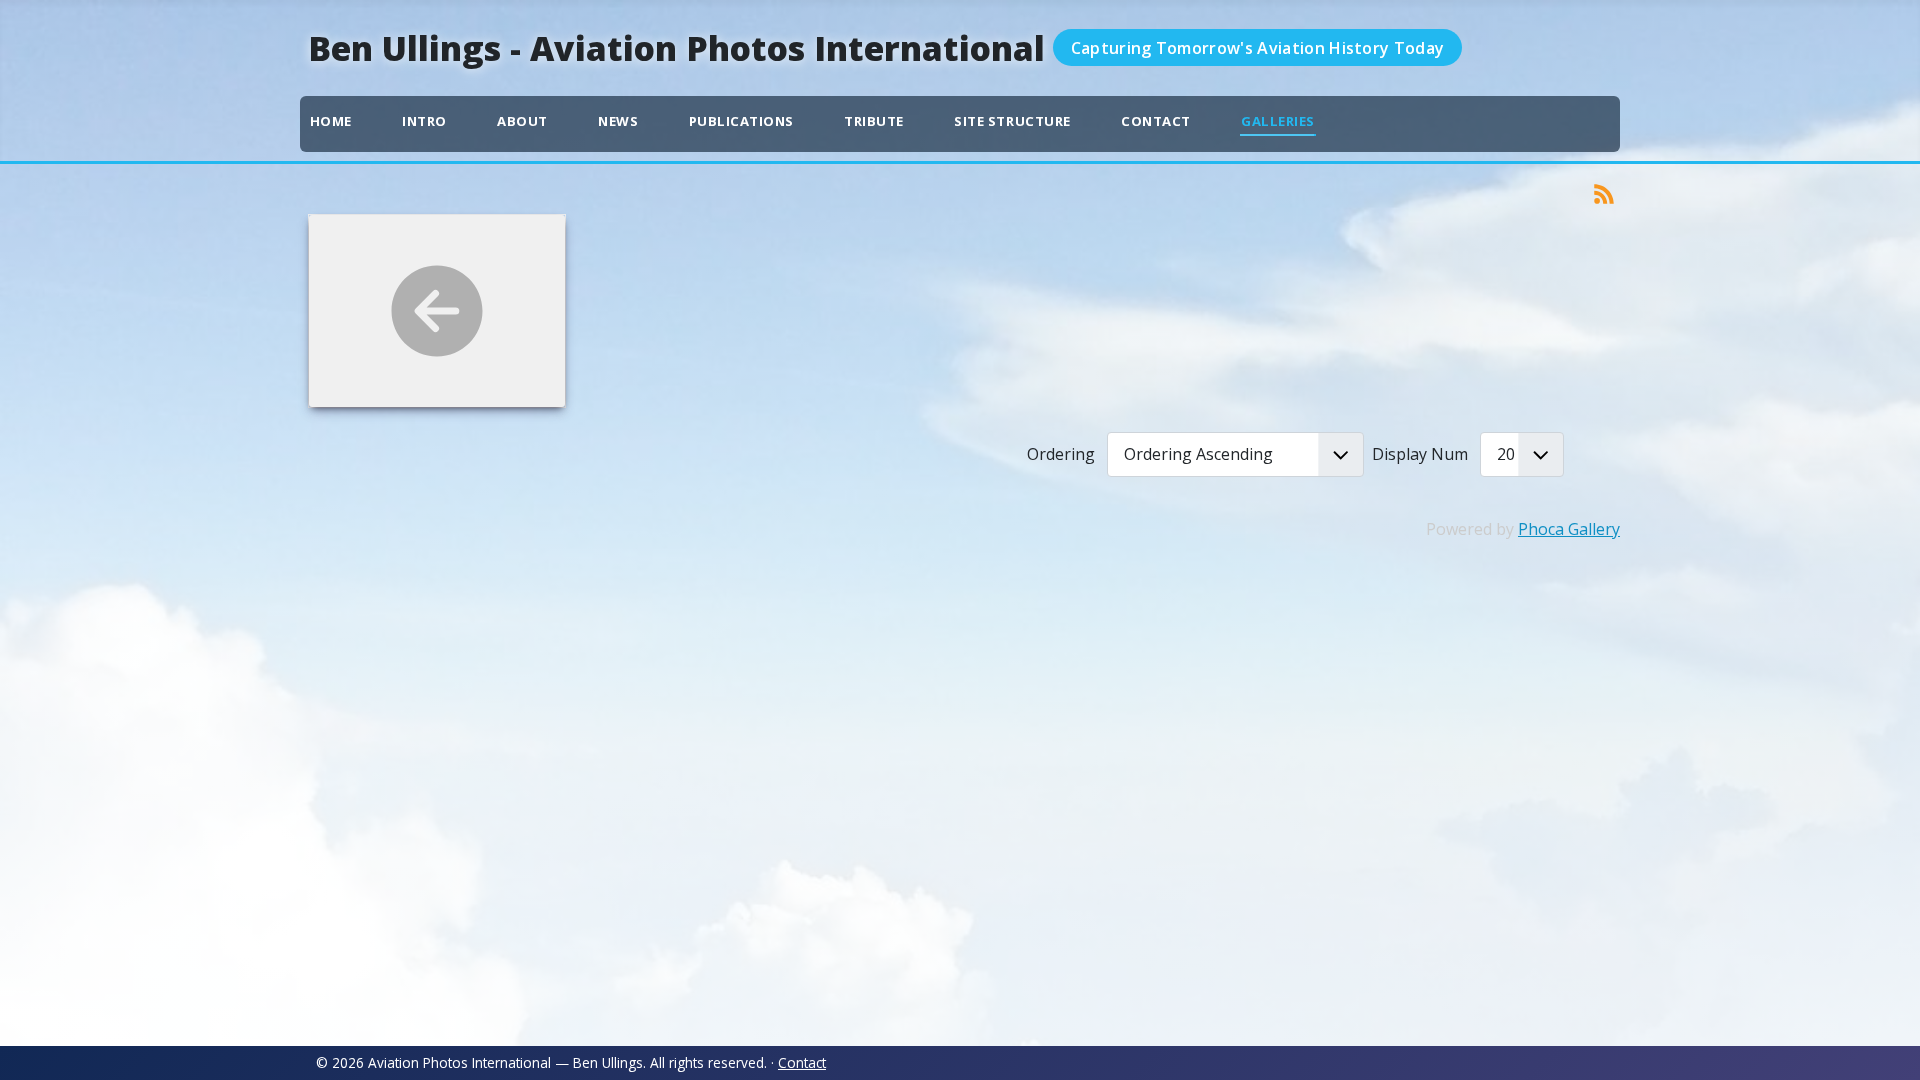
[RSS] (1604, 192)
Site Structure (1012, 121)
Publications (741, 121)
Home (331, 121)
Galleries (1278, 121)
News (618, 121)
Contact (1156, 121)
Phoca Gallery (1569, 529)
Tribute (874, 121)
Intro (424, 121)
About (522, 121)
